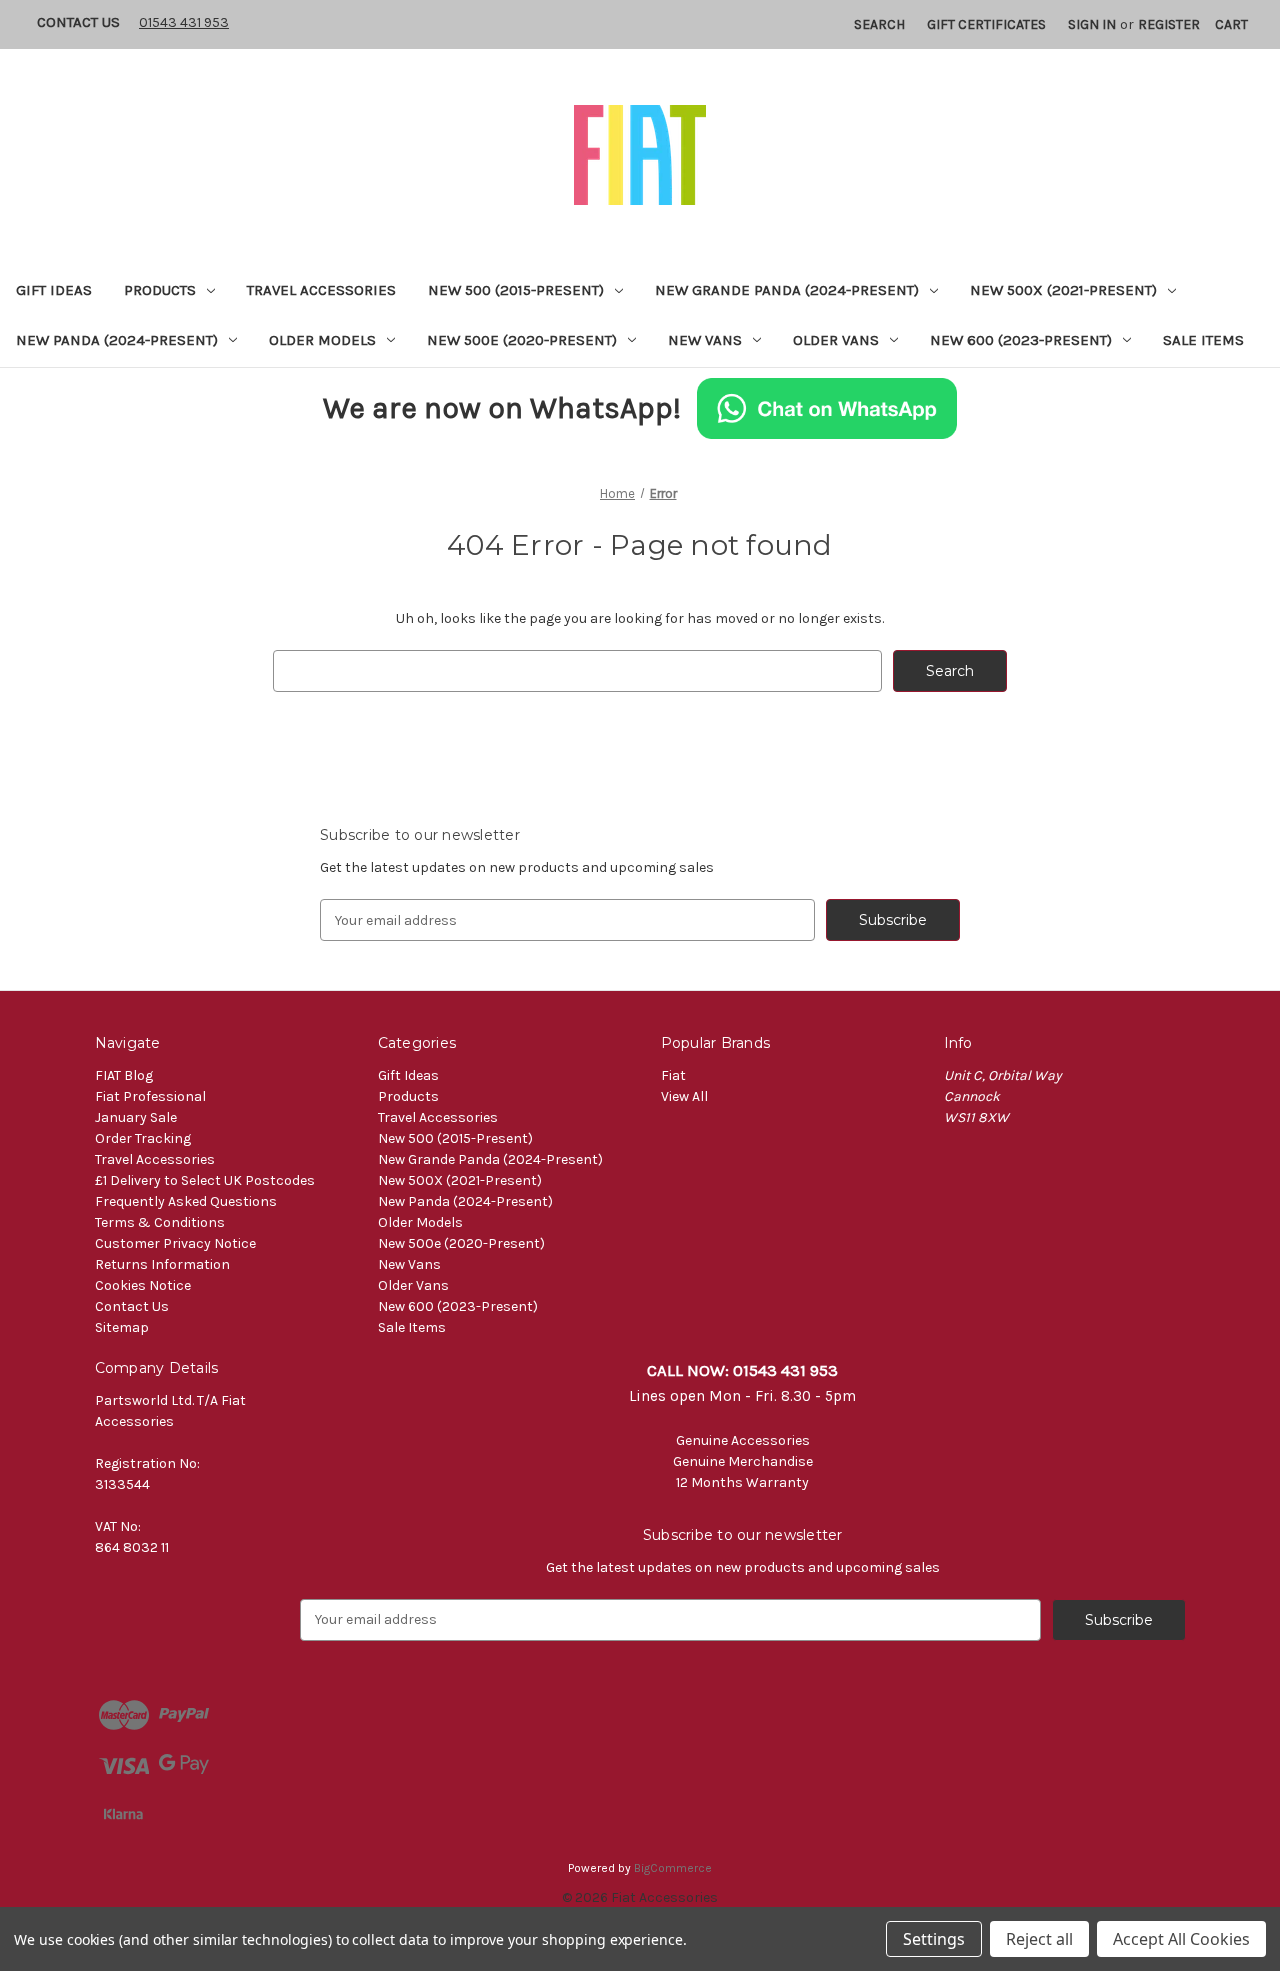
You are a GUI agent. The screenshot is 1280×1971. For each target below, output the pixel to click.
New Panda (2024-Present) (117, 340)
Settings (934, 1939)
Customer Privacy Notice (175, 1243)
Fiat (673, 1075)
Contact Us (78, 22)
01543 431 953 (184, 22)
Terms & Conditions (160, 1222)
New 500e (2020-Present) (522, 340)
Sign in (1092, 24)
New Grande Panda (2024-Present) (787, 290)
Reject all (1039, 1939)
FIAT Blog (124, 1075)
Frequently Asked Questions (186, 1201)
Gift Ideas (54, 290)
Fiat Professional (150, 1096)
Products (160, 290)
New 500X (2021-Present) (1063, 290)
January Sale (136, 1117)
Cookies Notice (143, 1285)
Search (879, 24)
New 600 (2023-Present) (1021, 340)
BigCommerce (673, 1868)
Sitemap (122, 1327)
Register (1169, 24)
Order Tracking (143, 1138)
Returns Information (162, 1264)
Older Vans (836, 340)
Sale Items (1203, 340)
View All (684, 1096)
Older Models (322, 340)
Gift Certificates (986, 24)
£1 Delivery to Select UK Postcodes (205, 1180)
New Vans (705, 340)
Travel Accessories (321, 290)
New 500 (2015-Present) (516, 290)
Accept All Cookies (1181, 1939)
